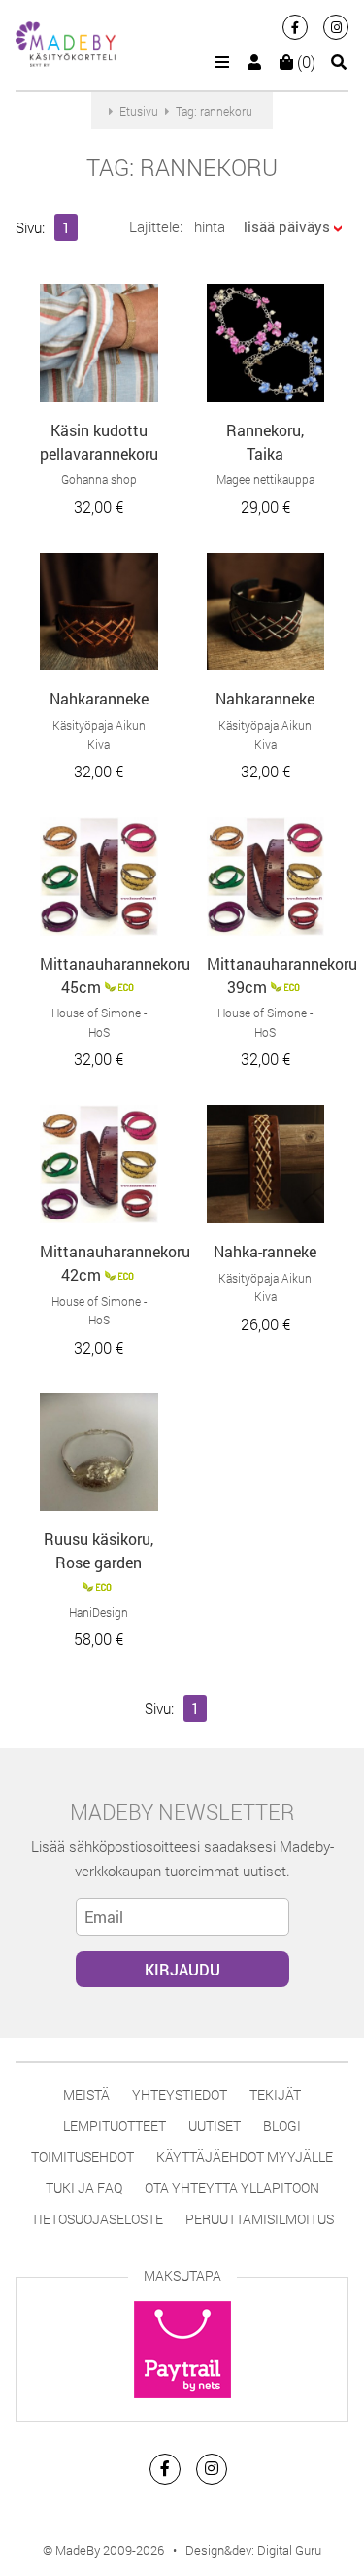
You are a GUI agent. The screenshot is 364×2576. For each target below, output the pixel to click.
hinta (210, 226)
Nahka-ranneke (265, 1251)
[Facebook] (295, 27)
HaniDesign (99, 1612)
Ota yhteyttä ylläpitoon (232, 2188)
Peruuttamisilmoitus (260, 2219)
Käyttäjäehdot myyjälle (245, 2157)
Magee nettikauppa (265, 479)
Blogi (282, 2126)
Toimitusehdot (83, 2157)
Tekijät (275, 2095)
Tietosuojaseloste (97, 2219)
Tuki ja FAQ (84, 2188)
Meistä (86, 2095)
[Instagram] (336, 27)
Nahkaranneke (99, 698)
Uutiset (215, 2126)
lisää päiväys (287, 226)
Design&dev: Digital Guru (253, 2550)
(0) (304, 62)
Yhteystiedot (180, 2095)
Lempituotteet (115, 2126)
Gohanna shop (99, 479)
